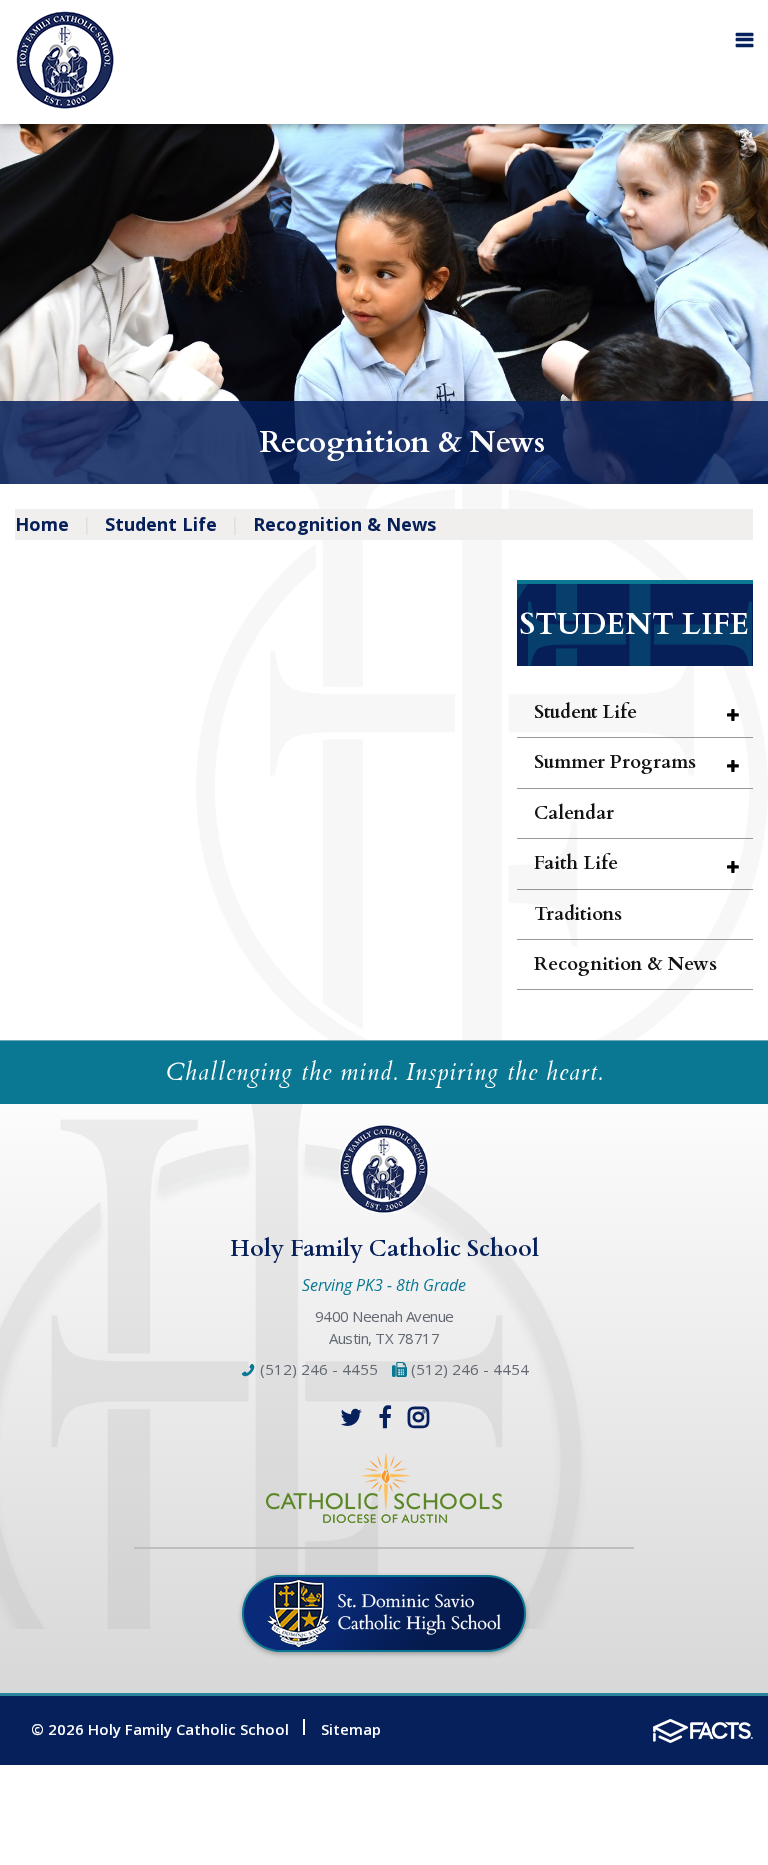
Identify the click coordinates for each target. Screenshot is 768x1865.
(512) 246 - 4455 (317, 1369)
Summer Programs (615, 762)
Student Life (161, 524)
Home (42, 524)
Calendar (574, 813)
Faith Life (576, 863)
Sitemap (351, 1729)
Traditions (578, 914)
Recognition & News (344, 524)
